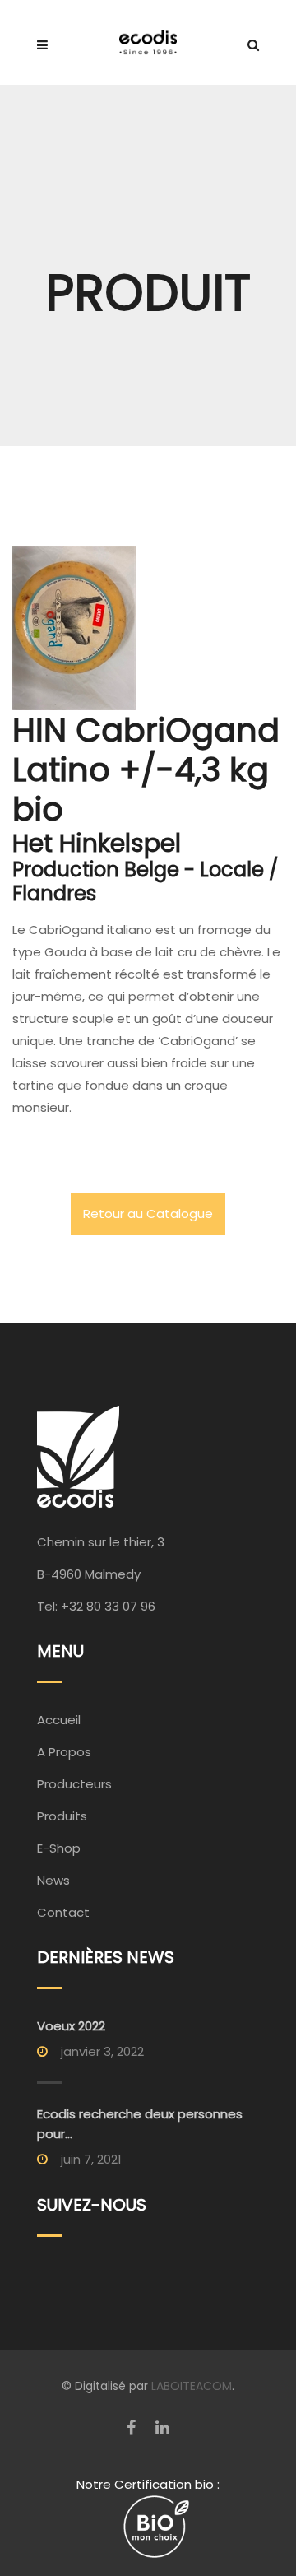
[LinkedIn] (162, 2428)
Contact (63, 1912)
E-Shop (59, 1848)
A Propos (64, 1752)
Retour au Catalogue (148, 1214)
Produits (62, 1816)
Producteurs (74, 1784)
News (53, 1880)
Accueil (59, 1720)
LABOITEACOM (192, 2386)
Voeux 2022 (71, 2026)
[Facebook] (131, 2428)
